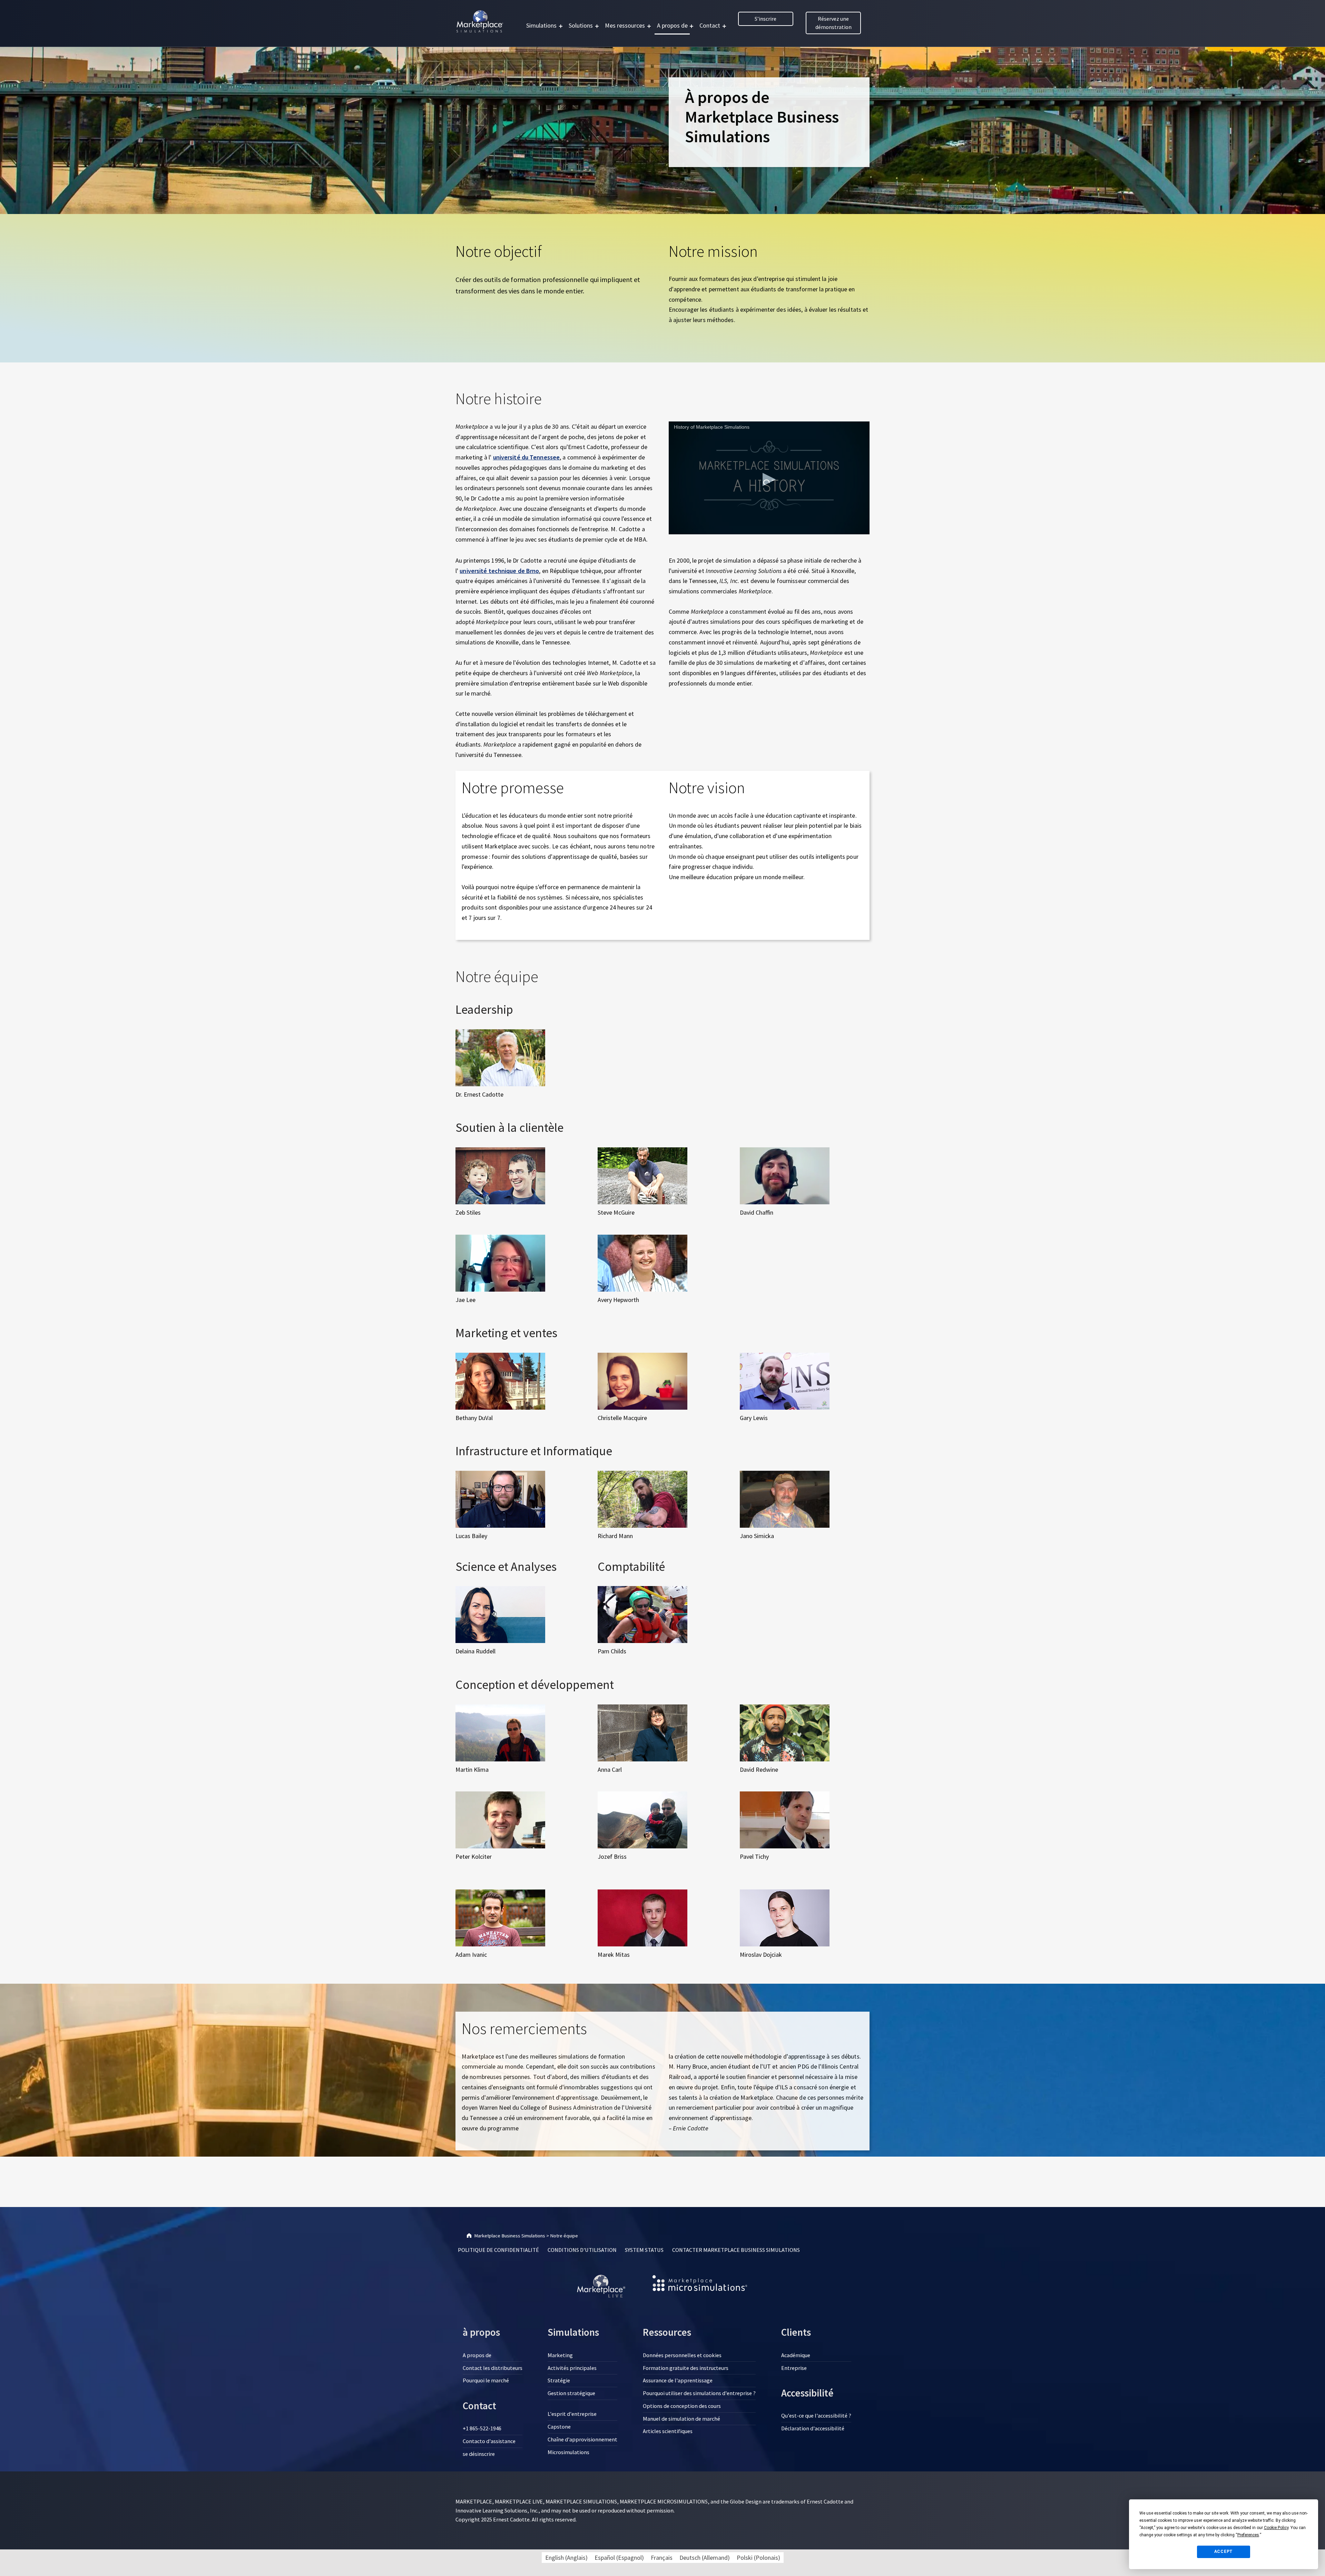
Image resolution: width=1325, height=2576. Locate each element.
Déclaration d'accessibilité (813, 2428)
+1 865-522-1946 (482, 2428)
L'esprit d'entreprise (572, 2414)
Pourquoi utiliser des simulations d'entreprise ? (699, 2393)
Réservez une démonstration (833, 23)
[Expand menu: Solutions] (597, 26)
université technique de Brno (499, 571)
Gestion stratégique (571, 2393)
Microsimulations (568, 2452)
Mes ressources (625, 25)
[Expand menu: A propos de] (691, 26)
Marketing (560, 2355)
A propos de (672, 25)
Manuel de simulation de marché (681, 2419)
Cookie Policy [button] (1276, 2528)
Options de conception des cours (682, 2406)
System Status (644, 2250)
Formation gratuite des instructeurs (686, 2368)
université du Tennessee (526, 457)
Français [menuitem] (662, 2558)
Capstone (559, 2427)
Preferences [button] (1248, 2535)
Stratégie (559, 2380)
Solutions (581, 25)
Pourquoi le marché (486, 2380)
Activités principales (572, 2368)
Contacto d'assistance (489, 2441)
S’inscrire (765, 19)
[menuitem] (566, 2558)
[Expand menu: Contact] (724, 26)
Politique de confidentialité (498, 2250)
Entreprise (794, 2368)
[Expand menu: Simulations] (561, 26)
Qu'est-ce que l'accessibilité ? (816, 2415)
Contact (710, 25)
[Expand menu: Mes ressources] (649, 26)
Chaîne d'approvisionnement (582, 2439)
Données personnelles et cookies (682, 2355)
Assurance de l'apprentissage (678, 2380)
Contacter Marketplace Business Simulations (736, 2250)
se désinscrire (479, 2454)
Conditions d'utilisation (582, 2250)
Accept (1224, 2551)
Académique (796, 2355)
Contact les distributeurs (493, 2368)
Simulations (541, 25)
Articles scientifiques (668, 2431)
